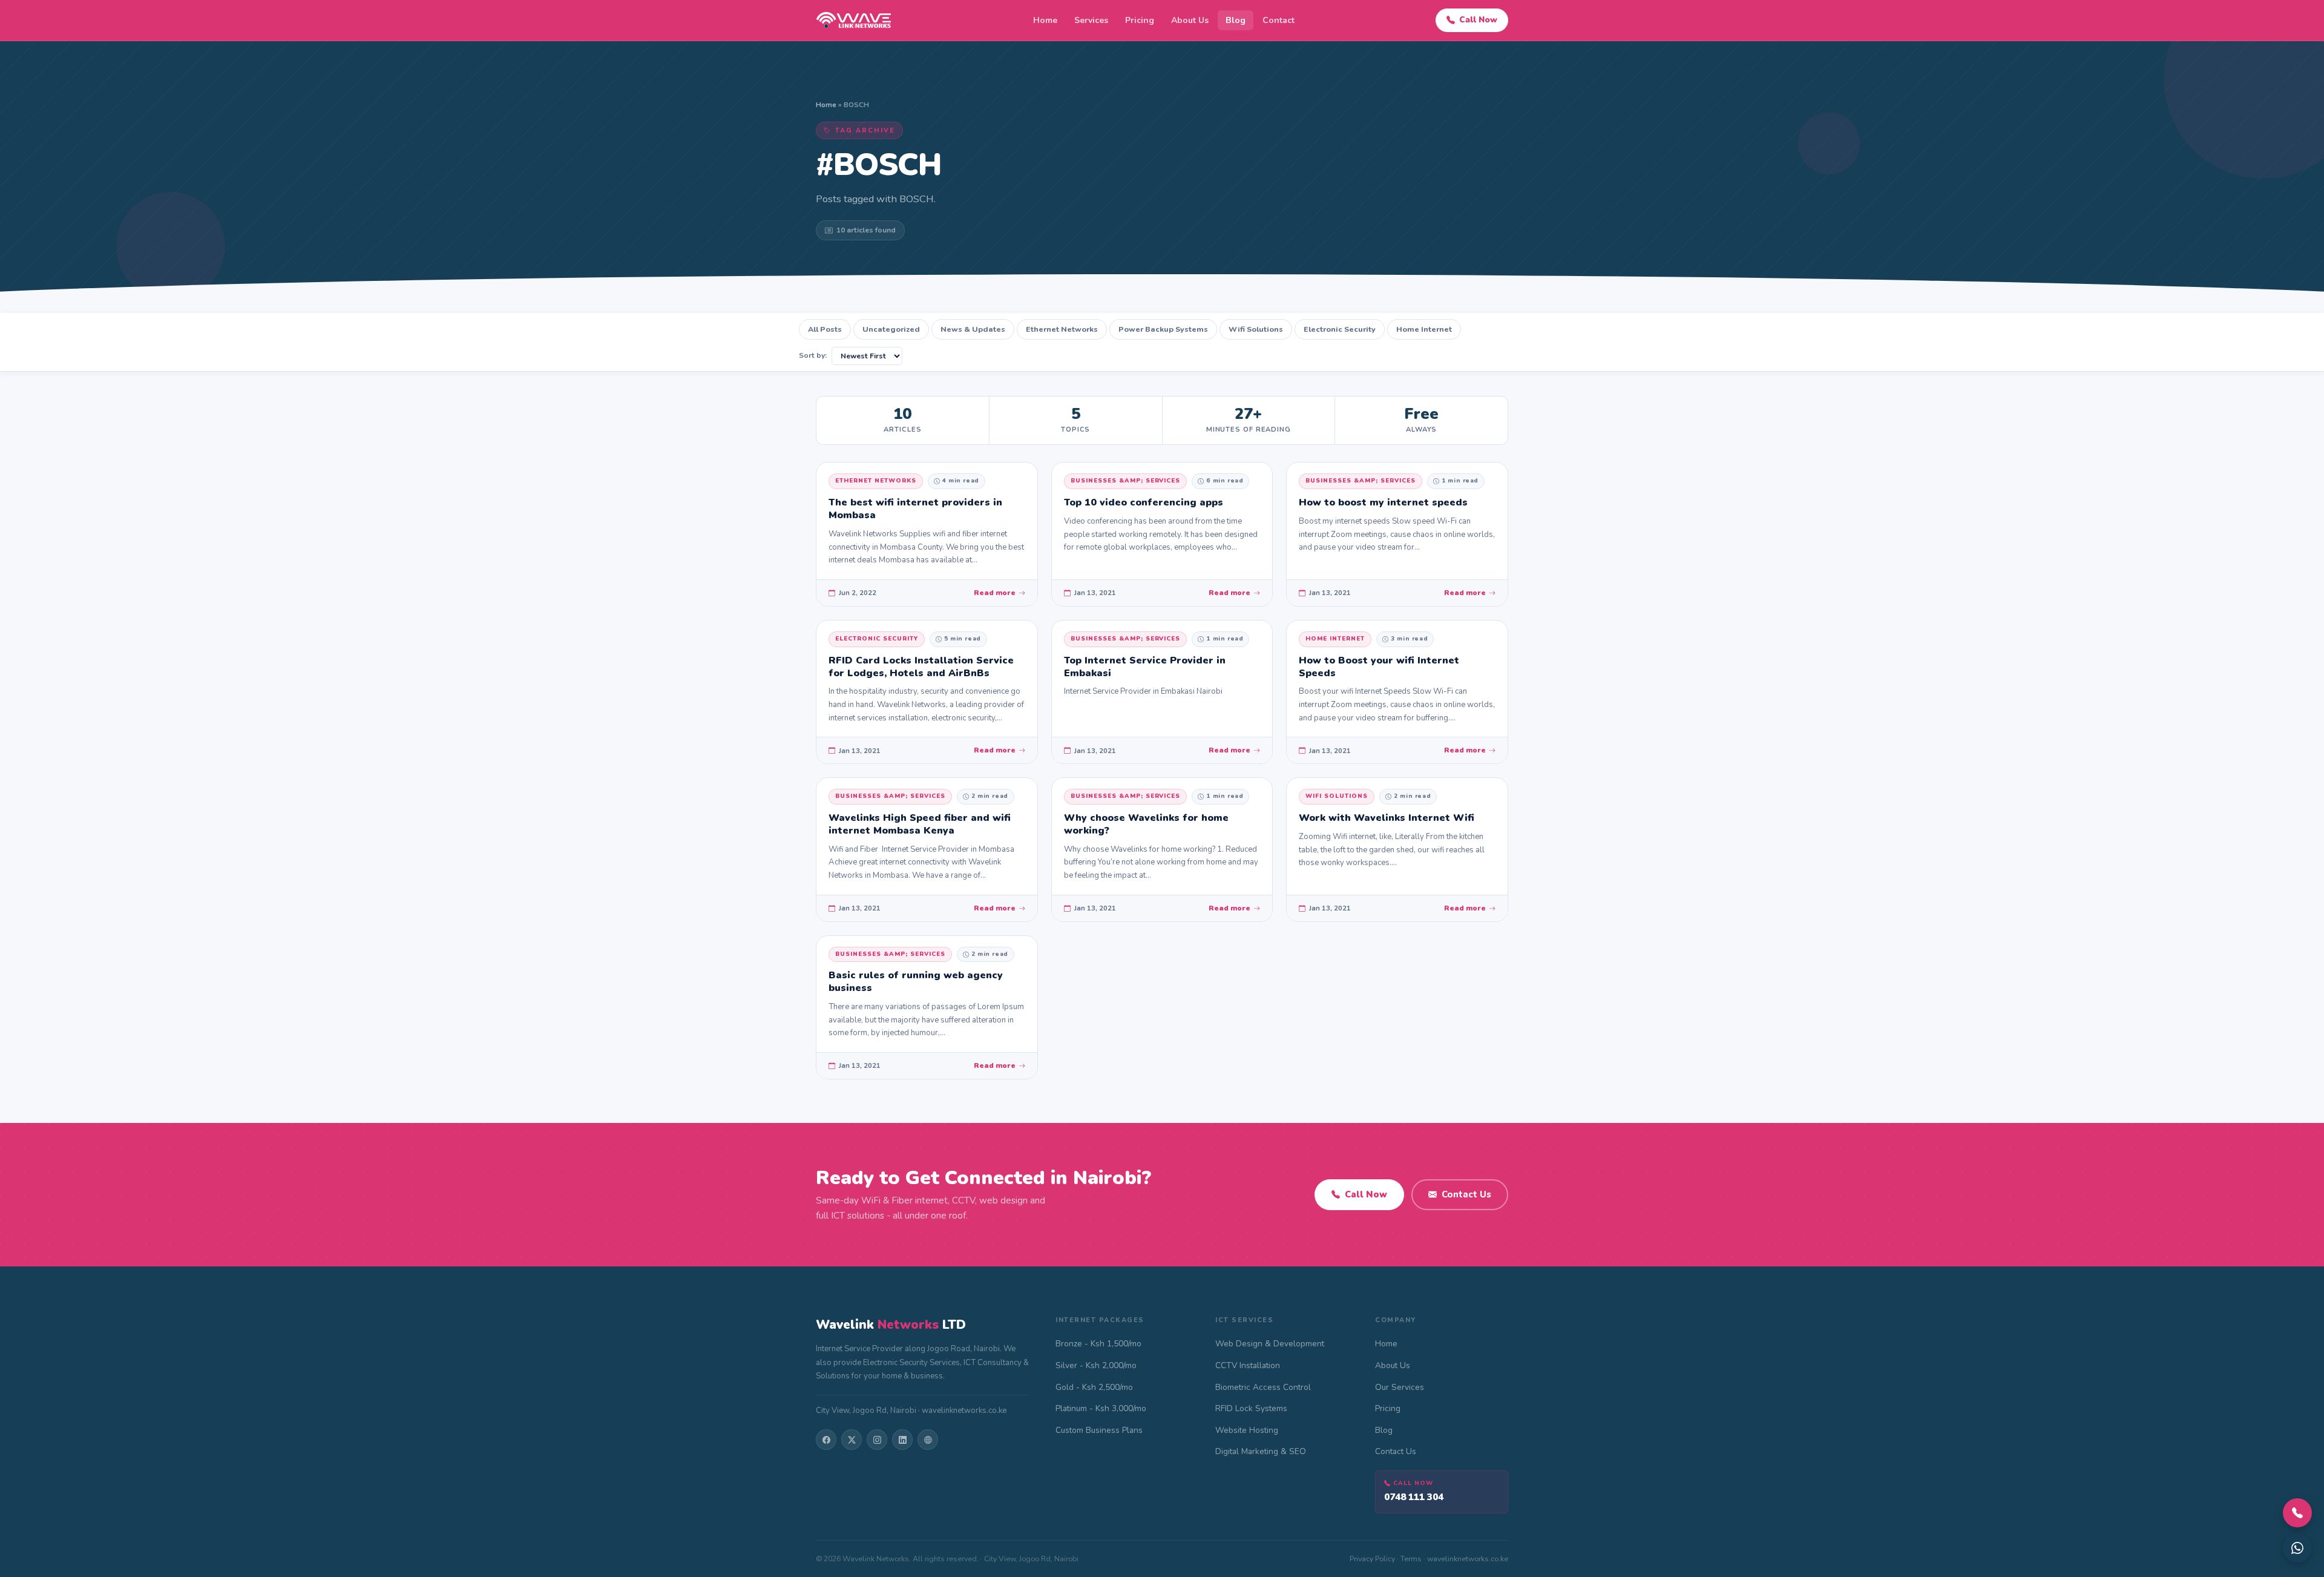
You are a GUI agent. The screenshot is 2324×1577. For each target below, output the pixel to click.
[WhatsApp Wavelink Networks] (2297, 1548)
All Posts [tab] (825, 329)
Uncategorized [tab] (891, 329)
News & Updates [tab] (973, 329)
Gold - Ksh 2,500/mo (1094, 1387)
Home (1045, 20)
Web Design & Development (1270, 1344)
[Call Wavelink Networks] (2297, 1513)
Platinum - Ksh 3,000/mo (1101, 1408)
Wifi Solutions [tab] (1256, 329)
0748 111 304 (1414, 1497)
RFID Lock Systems (1251, 1408)
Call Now (1478, 20)
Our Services (1400, 1387)
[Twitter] (852, 1440)
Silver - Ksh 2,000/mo (1096, 1365)
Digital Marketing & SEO (1261, 1451)
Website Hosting (1247, 1430)
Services (1091, 20)
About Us (1190, 20)
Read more (995, 593)
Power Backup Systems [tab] (1163, 329)
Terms (1411, 1559)
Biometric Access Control (1263, 1387)
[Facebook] (826, 1440)
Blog (1236, 20)
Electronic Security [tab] (1340, 329)
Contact (1279, 20)
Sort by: (813, 355)
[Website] (928, 1440)
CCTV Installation (1248, 1365)
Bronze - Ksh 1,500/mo (1098, 1344)
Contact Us (1466, 1194)
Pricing (1140, 20)
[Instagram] (877, 1440)
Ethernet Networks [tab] (1062, 329)
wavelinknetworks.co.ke (1468, 1559)
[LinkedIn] (902, 1440)
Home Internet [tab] (1424, 329)
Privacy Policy (1372, 1559)
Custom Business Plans (1099, 1430)
